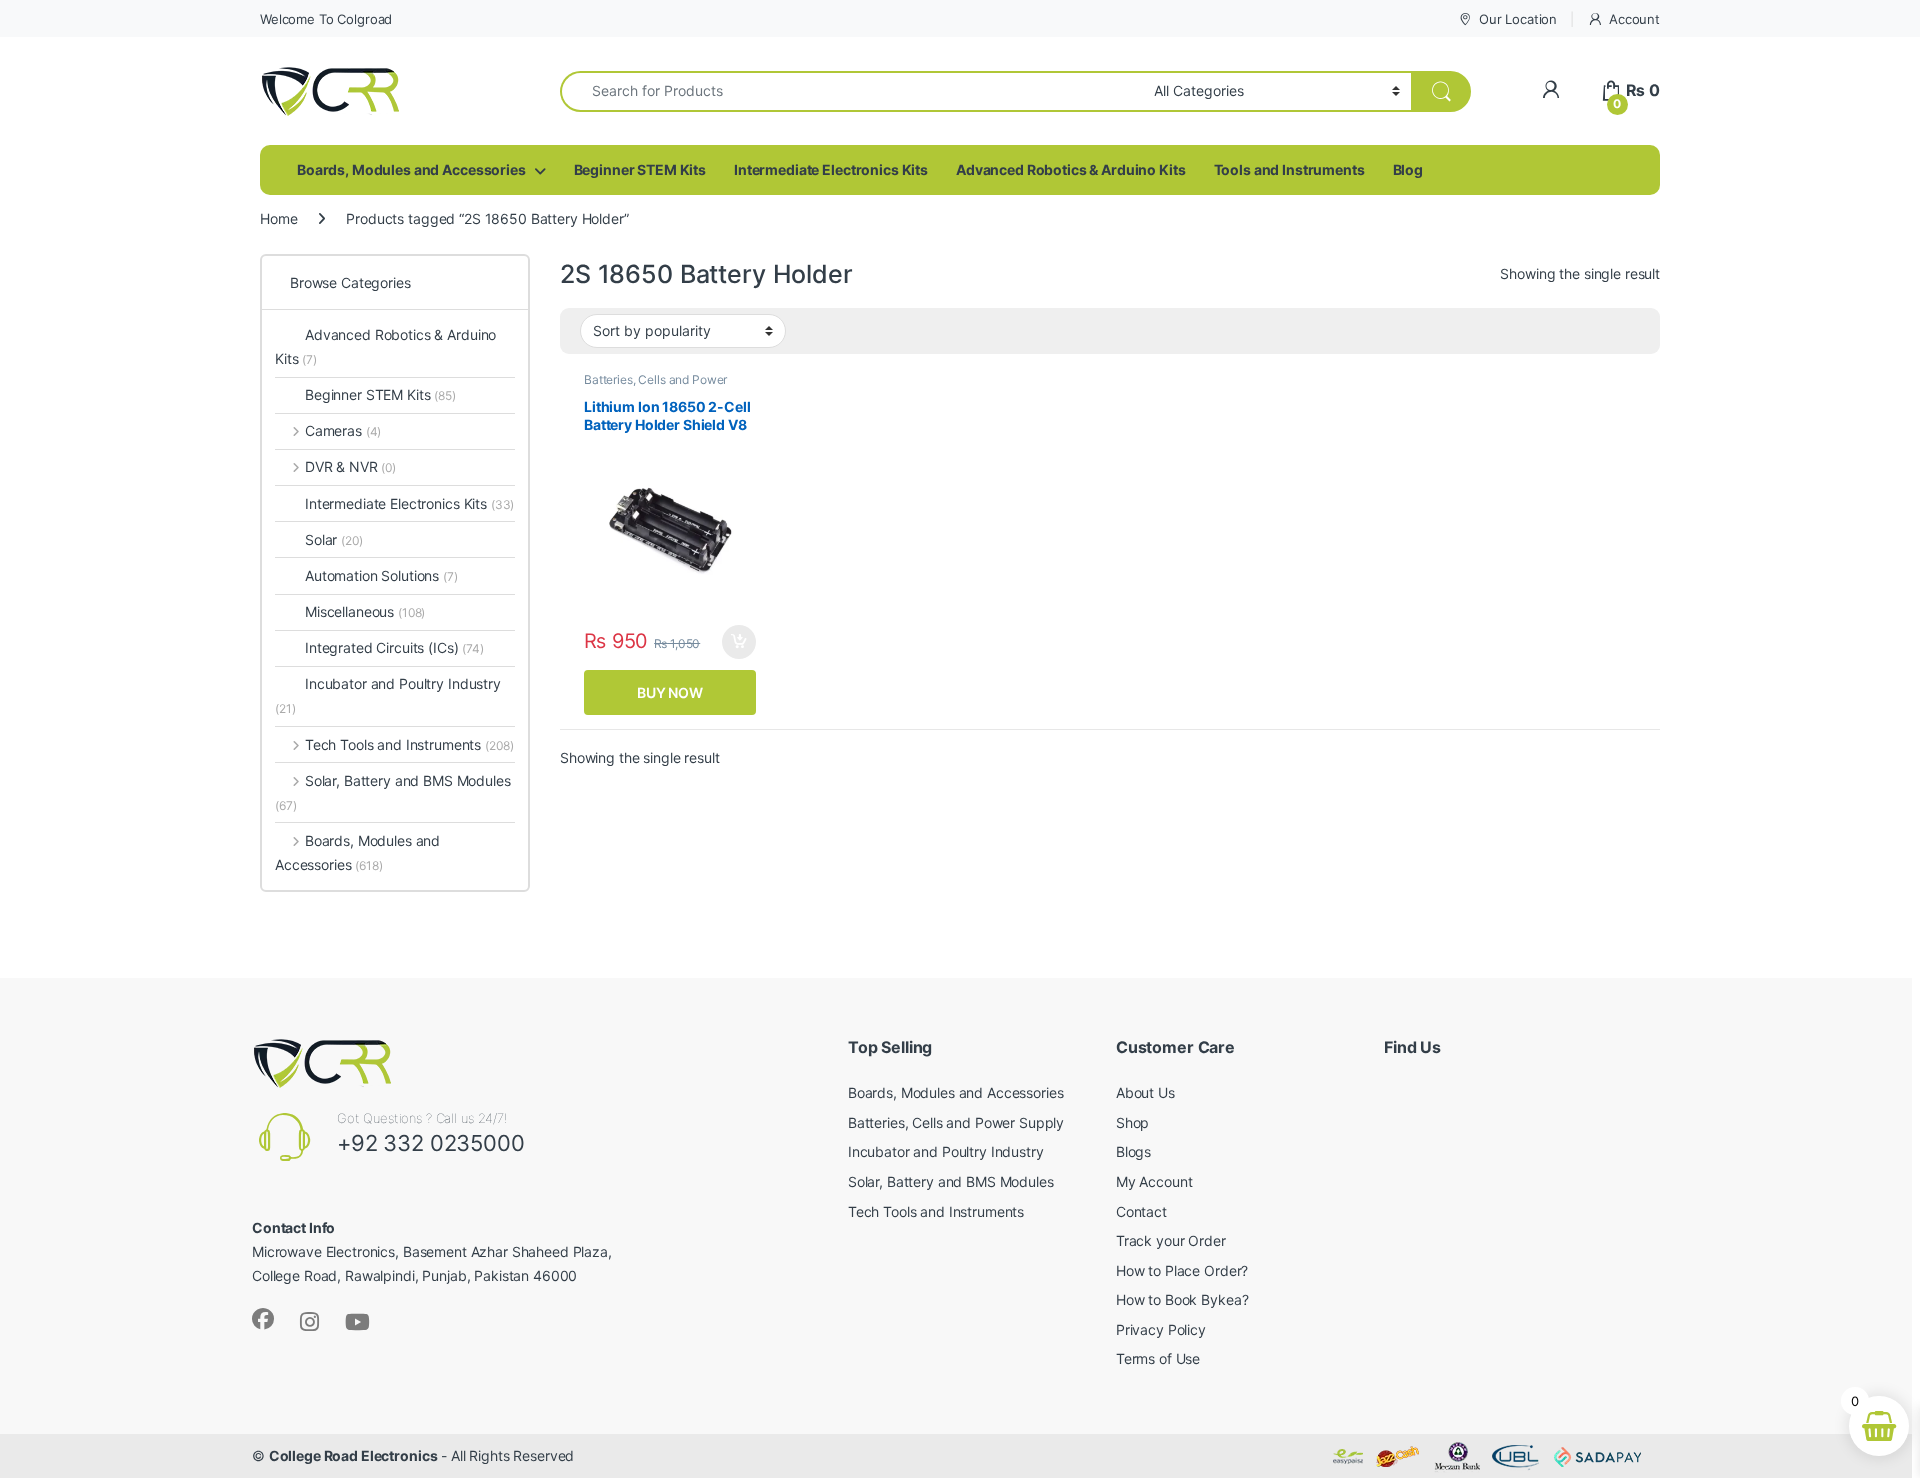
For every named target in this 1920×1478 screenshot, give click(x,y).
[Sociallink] (263, 1319)
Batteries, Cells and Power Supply (655, 386)
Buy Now (670, 692)
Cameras (343, 430)
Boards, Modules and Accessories (411, 169)
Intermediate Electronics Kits (831, 169)
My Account (1154, 1181)
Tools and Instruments (1289, 169)
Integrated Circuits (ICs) (382, 647)
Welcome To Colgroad (326, 19)
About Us (1145, 1092)
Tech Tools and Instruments (409, 744)
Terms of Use (1158, 1358)
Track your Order (1171, 1240)
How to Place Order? (1182, 1270)
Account (1634, 19)
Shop (1132, 1122)
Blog (1408, 169)
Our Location (1518, 19)
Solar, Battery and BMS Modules (393, 792)
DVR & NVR (350, 466)
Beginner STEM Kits (640, 169)
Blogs (1133, 1151)
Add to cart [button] (739, 642)
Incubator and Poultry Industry (388, 695)
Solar (334, 539)
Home (278, 218)
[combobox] (851, 91)
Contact (1141, 1211)
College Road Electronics (353, 1455)
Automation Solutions (381, 575)
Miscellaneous (365, 611)
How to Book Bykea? (1182, 1299)
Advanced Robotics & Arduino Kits (1071, 169)
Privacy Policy (1161, 1329)
